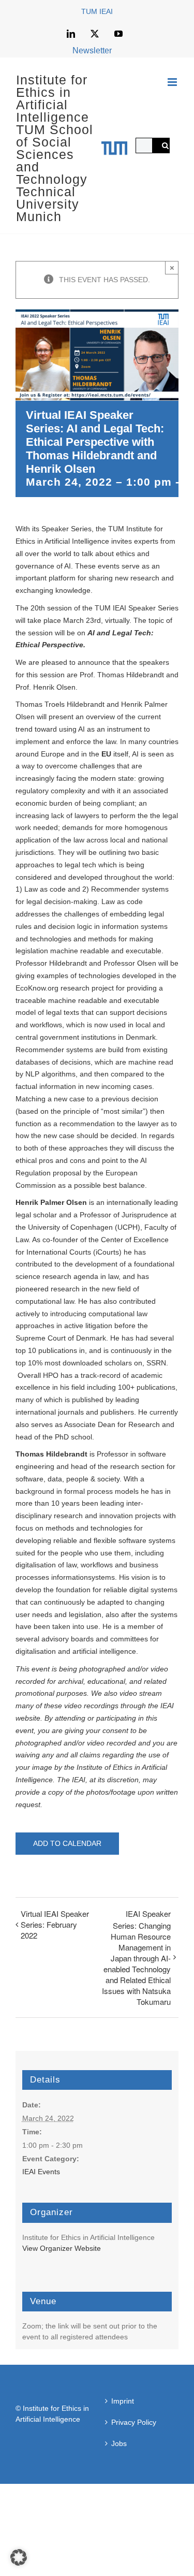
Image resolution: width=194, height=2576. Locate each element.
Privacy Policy (134, 2422)
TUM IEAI (97, 11)
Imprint (123, 2401)
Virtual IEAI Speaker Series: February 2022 (55, 1924)
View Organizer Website (62, 2248)
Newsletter (92, 50)
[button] (19, 2557)
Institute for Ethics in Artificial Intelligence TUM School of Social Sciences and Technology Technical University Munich (55, 148)
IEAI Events (41, 2172)
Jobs (119, 2443)
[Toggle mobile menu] (173, 82)
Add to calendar (67, 1843)
